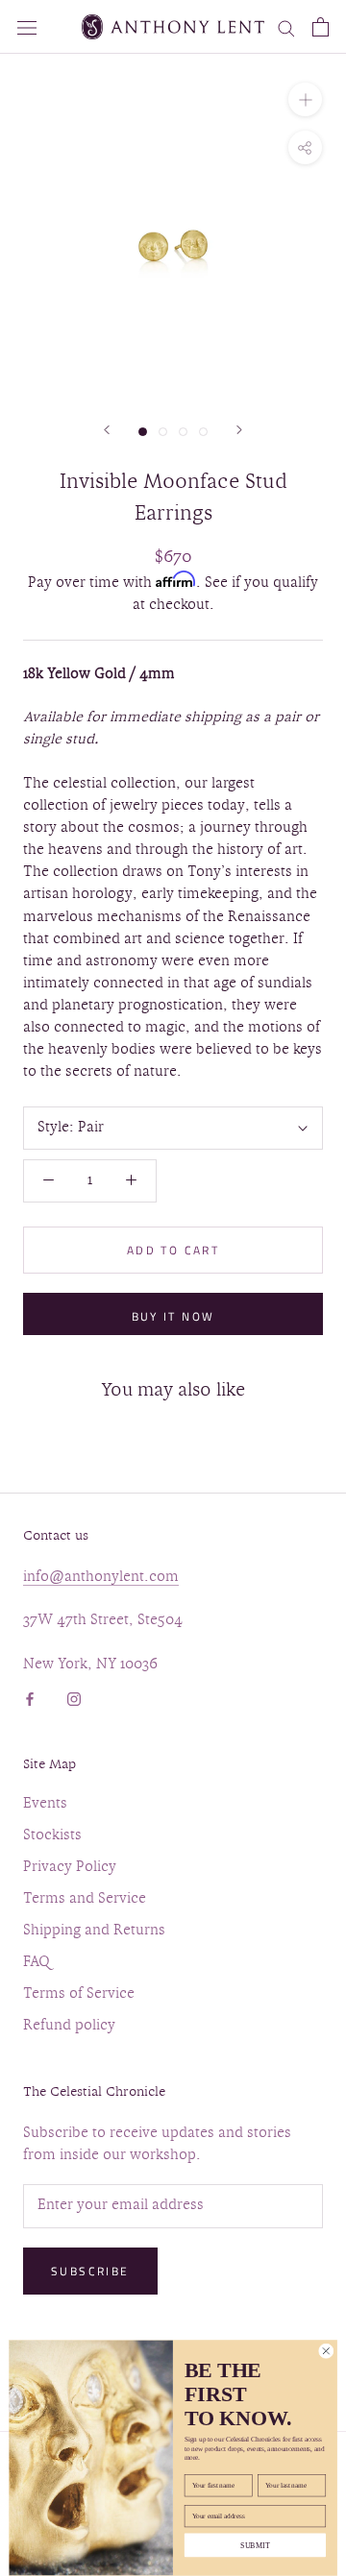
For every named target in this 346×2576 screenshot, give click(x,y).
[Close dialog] (326, 2351)
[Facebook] (30, 1698)
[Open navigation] (27, 26)
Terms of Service (79, 1994)
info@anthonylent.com (101, 1578)
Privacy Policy (70, 1868)
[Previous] (107, 430)
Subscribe (90, 2271)
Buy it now (173, 1316)
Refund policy (69, 2026)
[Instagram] (74, 1698)
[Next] (239, 430)
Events (45, 1804)
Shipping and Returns (94, 1931)
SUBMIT (255, 2546)
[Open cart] (321, 27)
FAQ (37, 1963)
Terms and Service (85, 1899)
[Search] (286, 27)
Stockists (52, 1836)
